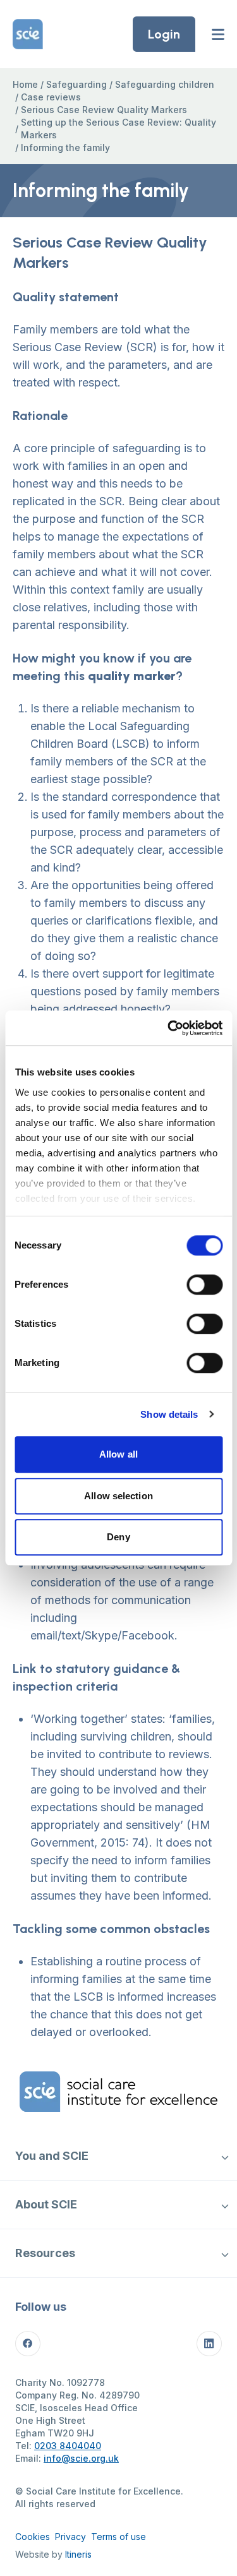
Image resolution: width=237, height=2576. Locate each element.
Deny (118, 1537)
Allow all (118, 1454)
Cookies (33, 2537)
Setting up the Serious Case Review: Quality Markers (118, 129)
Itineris (78, 2554)
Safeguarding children (165, 84)
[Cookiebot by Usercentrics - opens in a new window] (169, 1028)
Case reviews (51, 97)
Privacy (70, 2537)
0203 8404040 (68, 2446)
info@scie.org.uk (81, 2458)
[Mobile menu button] (218, 34)
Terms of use (118, 2537)
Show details (169, 1414)
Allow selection (118, 1496)
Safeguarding (76, 84)
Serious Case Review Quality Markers (104, 110)
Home (25, 84)
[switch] (204, 1285)
